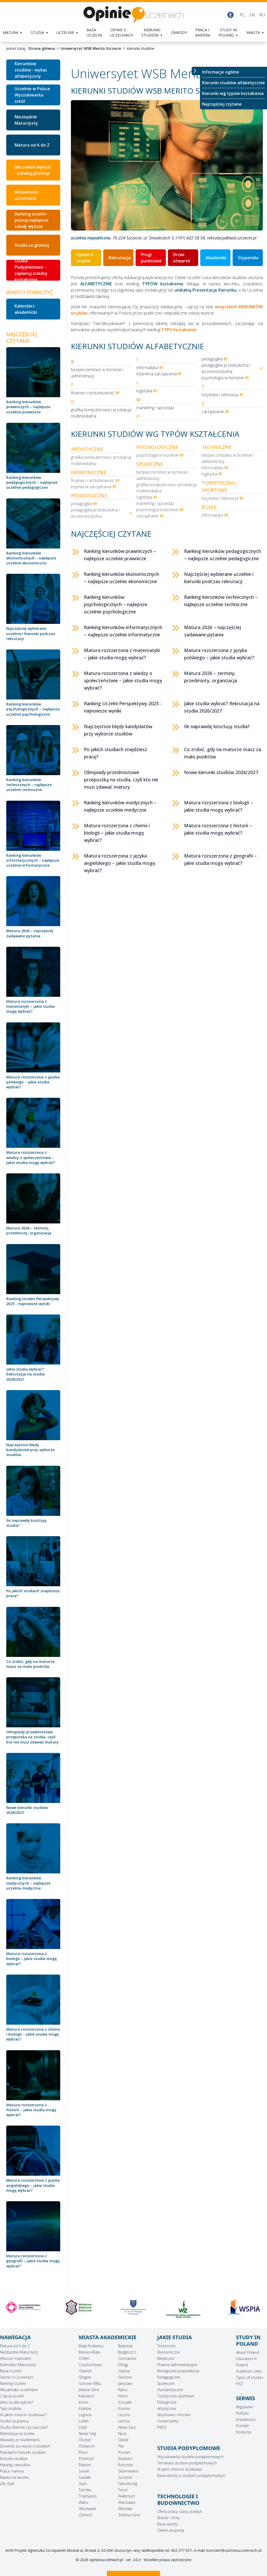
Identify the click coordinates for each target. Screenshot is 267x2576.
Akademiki (216, 258)
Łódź (83, 2427)
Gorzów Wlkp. (90, 2383)
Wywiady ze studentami (20, 2440)
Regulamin (245, 2407)
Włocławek (87, 2509)
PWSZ (162, 2427)
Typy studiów (11, 2408)
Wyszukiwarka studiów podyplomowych (190, 2457)
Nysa (122, 2433)
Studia (37, 32)
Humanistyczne (170, 2390)
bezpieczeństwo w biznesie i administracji (97, 373)
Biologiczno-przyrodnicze (178, 2371)
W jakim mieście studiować (180, 2469)
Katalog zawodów (15, 2465)
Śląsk (83, 2484)
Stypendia (248, 258)
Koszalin (125, 2402)
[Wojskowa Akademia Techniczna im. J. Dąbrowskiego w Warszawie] (24, 2307)
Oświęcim (87, 2446)
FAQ (239, 2384)
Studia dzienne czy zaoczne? (24, 2427)
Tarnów (85, 2490)
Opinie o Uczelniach (17, 2377)
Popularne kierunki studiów (23, 2452)
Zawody (179, 32)
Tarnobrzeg (128, 2484)
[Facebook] (230, 15)
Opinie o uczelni (85, 258)
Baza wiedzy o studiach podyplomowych (191, 2475)
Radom (85, 2465)
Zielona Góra (129, 2515)
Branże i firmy (168, 2518)
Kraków (85, 2408)
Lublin (84, 2421)
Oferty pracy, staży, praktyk (180, 2511)
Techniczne (166, 2346)
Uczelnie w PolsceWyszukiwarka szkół (32, 95)
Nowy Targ (87, 2433)
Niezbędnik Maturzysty (26, 120)
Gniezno (125, 2377)
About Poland (247, 2352)
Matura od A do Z (32, 145)
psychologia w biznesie (223, 378)
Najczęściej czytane (222, 104)
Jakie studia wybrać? (17, 2402)
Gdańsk (85, 2371)
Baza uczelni (94, 32)
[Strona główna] (133, 15)
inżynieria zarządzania (157, 374)
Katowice (86, 2396)
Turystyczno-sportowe (176, 2396)
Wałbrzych (127, 2496)
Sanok (84, 2471)
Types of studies (250, 2377)
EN (252, 15)
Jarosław (125, 2383)
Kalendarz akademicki (26, 309)
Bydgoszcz (127, 2352)
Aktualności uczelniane (26, 195)
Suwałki (85, 2477)
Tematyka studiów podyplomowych (187, 2463)
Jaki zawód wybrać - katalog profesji (33, 170)
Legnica (85, 2415)
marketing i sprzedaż (155, 408)
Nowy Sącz (127, 2427)
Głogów (85, 2377)
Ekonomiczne (169, 2352)
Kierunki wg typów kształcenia (233, 93)
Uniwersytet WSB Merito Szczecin (91, 48)
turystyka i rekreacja (220, 395)
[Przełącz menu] (196, 71)
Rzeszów (125, 2465)
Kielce (123, 2396)
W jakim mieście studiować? (23, 2415)
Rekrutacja (120, 258)
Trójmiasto (88, 2496)
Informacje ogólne (221, 72)
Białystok (126, 2346)
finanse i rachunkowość (93, 393)
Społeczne (166, 2383)
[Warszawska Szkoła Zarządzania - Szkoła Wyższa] (134, 2310)
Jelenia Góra (89, 2390)
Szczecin (125, 2477)
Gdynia (124, 2371)
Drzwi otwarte (182, 258)
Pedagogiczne (169, 2377)
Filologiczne (167, 2402)
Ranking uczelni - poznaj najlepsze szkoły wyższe (32, 220)
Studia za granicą (32, 245)
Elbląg (123, 2365)
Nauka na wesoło (14, 2477)
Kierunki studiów (151, 32)
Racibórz (125, 2459)
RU (262, 15)
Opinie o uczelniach (122, 32)
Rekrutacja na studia (17, 2433)
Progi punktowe (151, 258)
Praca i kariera (203, 32)
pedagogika (212, 359)
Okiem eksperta (171, 2530)
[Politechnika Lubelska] (243, 2307)
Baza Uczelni (11, 2371)
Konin (83, 2402)
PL (242, 15)
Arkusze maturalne (16, 2358)
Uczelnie (65, 32)
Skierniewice (128, 2471)
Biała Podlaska (91, 2346)
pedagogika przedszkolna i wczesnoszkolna (226, 368)
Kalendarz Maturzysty (18, 2365)
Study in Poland (228, 32)
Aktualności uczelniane (19, 2390)
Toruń (123, 2490)
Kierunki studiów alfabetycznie (233, 83)
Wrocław (125, 2509)
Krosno (124, 2408)
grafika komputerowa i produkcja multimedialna (101, 413)
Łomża (124, 2421)
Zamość (86, 2515)
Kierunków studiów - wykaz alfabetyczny (31, 70)
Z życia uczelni (12, 2396)
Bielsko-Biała (89, 2352)
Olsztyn (85, 2440)
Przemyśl (86, 2459)
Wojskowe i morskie (174, 2415)
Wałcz (84, 2502)
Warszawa (127, 2502)
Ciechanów (127, 2358)
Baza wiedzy (168, 2524)
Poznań (124, 2452)
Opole (123, 2440)
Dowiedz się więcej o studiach (25, 2446)
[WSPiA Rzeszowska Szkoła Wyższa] (188, 2307)
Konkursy (244, 2432)
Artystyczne (167, 2408)
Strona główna (42, 48)
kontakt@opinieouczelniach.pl (234, 2550)
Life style (7, 2484)
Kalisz (123, 2390)
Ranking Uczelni (13, 2383)
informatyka (147, 367)
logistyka (144, 391)
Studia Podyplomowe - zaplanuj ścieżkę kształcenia (31, 270)
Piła (121, 2446)
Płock (83, 2452)
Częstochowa (90, 2365)
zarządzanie (213, 412)
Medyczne (166, 2358)
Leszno (124, 2415)
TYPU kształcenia (179, 330)
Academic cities (249, 2371)
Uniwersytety (168, 2421)
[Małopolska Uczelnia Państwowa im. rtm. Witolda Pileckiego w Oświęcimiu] (79, 2307)
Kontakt (242, 2426)
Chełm (84, 2358)
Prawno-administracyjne (177, 2365)
